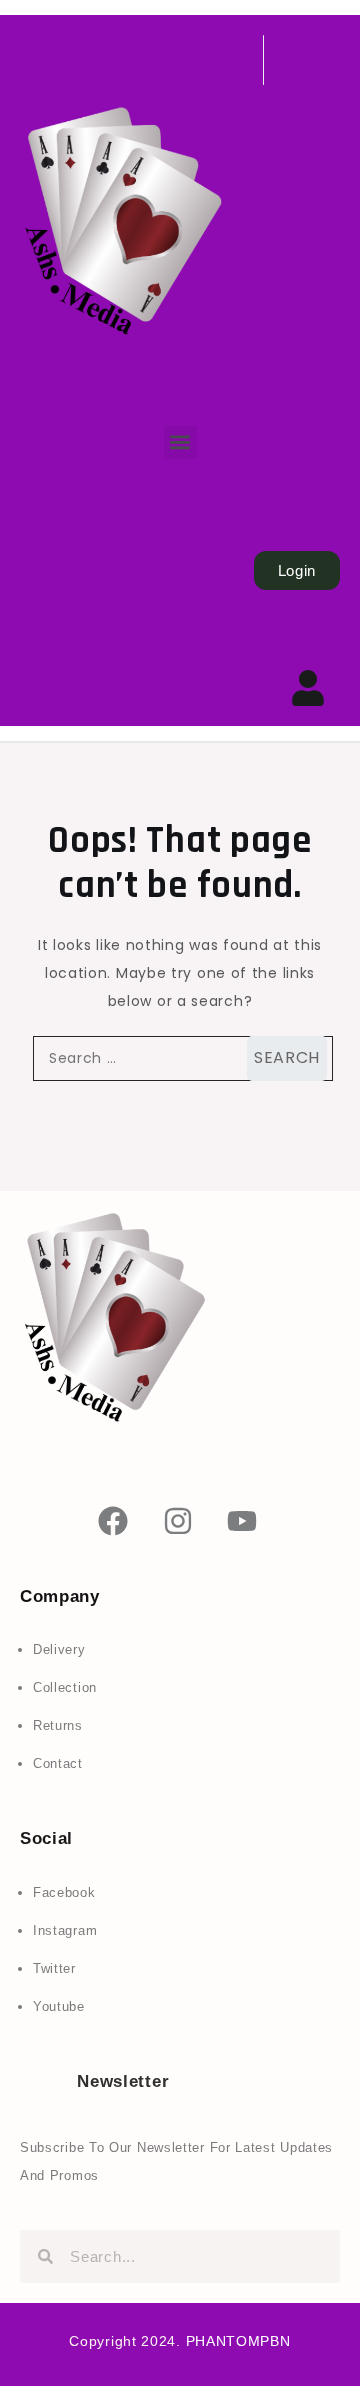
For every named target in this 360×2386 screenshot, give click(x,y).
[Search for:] (180, 1058)
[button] (180, 442)
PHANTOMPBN (238, 2341)
